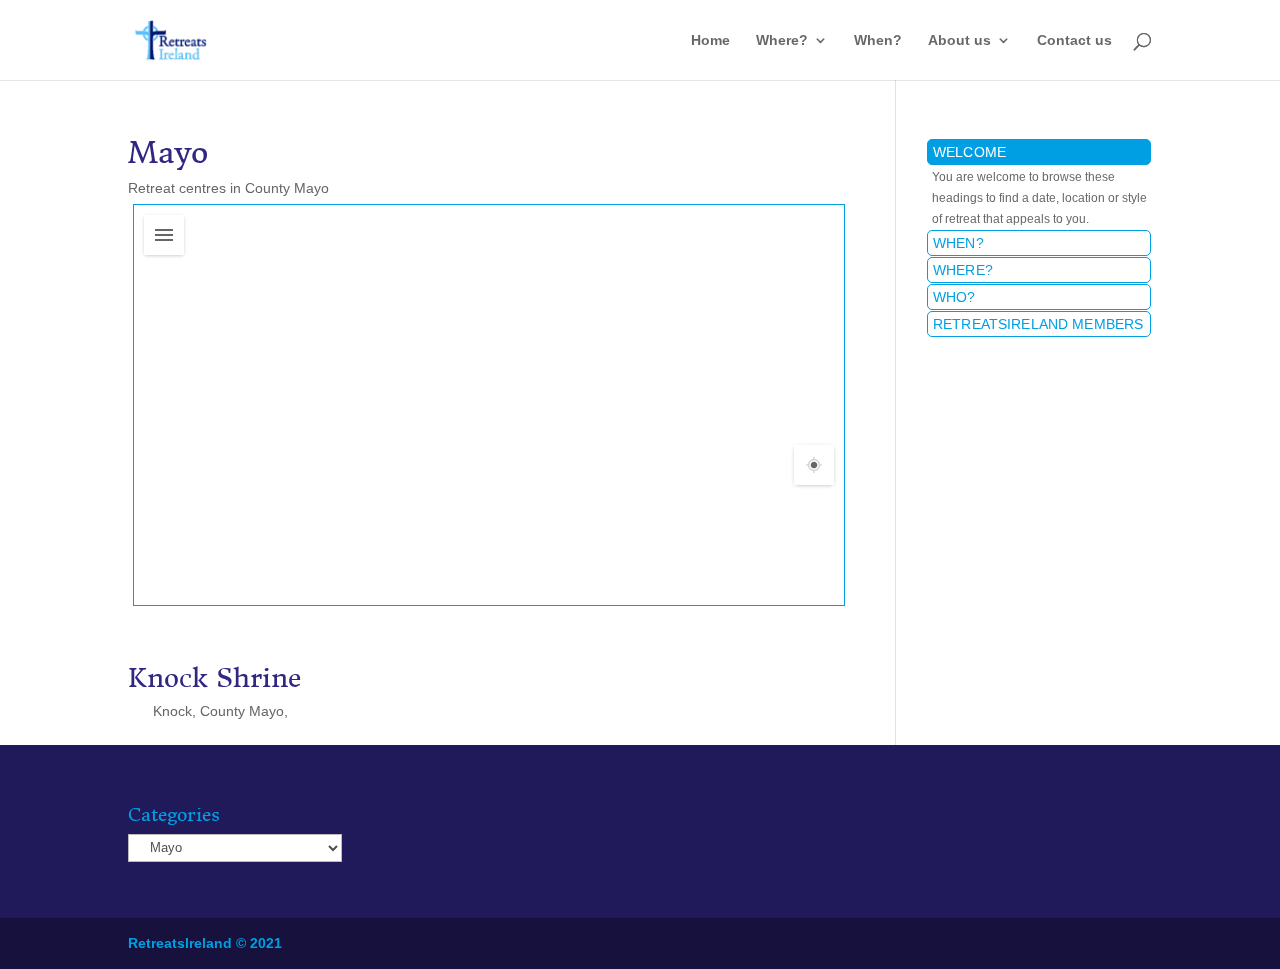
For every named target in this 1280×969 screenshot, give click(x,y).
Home (710, 40)
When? (878, 40)
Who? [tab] (954, 297)
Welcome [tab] (969, 152)
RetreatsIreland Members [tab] (1038, 324)
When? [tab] (958, 243)
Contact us (1074, 40)
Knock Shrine (214, 678)
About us (959, 40)
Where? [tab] (963, 270)
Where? (782, 40)
